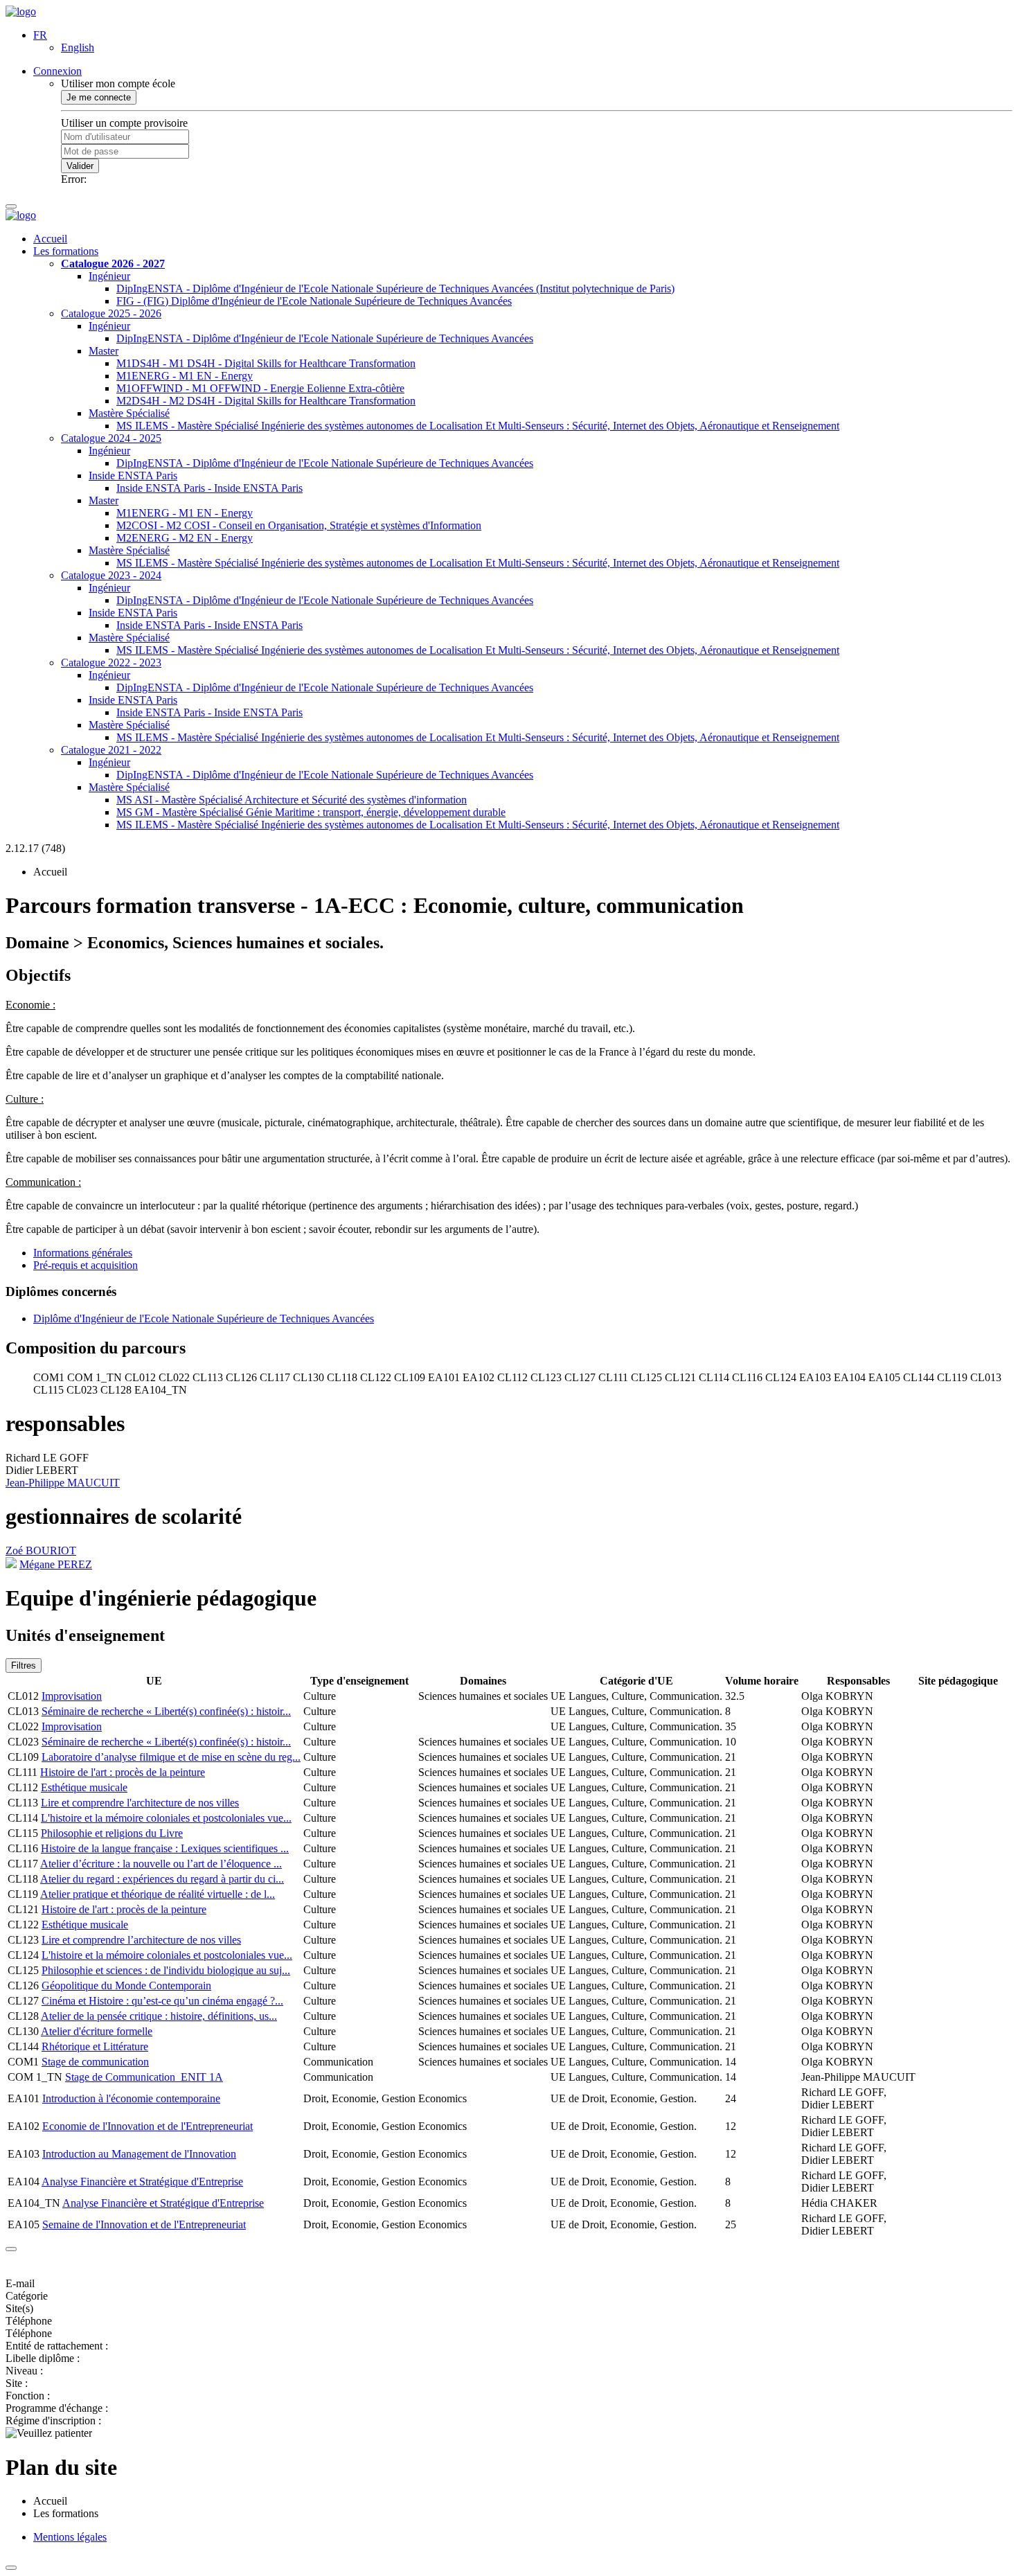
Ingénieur (109, 276)
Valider (80, 166)
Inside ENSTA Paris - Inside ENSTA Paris (209, 488)
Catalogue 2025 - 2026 (111, 313)
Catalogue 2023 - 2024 (111, 575)
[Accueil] (21, 11)
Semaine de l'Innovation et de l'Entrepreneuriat (144, 2224)
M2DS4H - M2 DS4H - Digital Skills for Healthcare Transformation (266, 401)
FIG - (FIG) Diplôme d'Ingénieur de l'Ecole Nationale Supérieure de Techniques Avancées (314, 301)
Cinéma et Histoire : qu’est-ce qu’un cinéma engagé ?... (162, 2001)
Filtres (24, 1665)
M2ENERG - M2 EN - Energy (185, 538)
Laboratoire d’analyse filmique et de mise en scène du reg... (171, 1757)
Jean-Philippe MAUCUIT (63, 1483)
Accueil (50, 239)
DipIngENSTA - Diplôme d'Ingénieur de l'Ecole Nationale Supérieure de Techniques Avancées (325, 338)
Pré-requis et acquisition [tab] (86, 1265)
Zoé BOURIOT (41, 1551)
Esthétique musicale (84, 1787)
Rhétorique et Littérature (95, 2046)
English (78, 47)
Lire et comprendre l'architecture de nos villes (140, 1803)
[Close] (11, 2249)
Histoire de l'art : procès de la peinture (123, 1772)
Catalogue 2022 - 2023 (111, 663)
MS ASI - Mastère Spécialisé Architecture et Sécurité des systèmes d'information (292, 800)
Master (104, 351)
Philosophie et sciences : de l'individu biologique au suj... (166, 1970)
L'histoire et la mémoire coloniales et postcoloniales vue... (166, 1818)
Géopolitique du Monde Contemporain (126, 1986)
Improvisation (72, 1696)
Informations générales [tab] (83, 1253)
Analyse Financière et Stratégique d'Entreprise (142, 2182)
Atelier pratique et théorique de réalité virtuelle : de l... (158, 1894)
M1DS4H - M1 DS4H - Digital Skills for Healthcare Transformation (266, 363)
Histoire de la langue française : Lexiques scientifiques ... (165, 1848)
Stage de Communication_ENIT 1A (144, 2077)
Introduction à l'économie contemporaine (131, 2098)
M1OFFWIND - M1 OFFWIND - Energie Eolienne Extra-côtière (260, 388)
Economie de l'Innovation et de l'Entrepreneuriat (148, 2126)
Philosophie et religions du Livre (112, 1833)
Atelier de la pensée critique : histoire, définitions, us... (159, 2016)
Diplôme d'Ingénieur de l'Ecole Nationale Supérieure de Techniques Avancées (204, 1318)
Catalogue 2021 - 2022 (111, 750)
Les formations (66, 251)
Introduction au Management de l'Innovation (139, 2154)
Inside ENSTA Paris (133, 476)
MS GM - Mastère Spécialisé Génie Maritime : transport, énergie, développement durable (311, 812)
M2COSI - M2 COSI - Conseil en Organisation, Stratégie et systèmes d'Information (299, 525)
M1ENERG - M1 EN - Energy (185, 376)
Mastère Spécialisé (129, 413)
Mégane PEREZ (56, 1564)
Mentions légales (70, 2537)
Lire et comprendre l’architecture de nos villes (141, 1940)
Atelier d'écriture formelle (97, 2031)
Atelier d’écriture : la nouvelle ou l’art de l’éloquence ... (161, 1864)
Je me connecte (99, 97)
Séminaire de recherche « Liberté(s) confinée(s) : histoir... (166, 1711)
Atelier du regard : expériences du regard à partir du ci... (162, 1879)
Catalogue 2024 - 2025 (111, 438)
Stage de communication (95, 2062)
